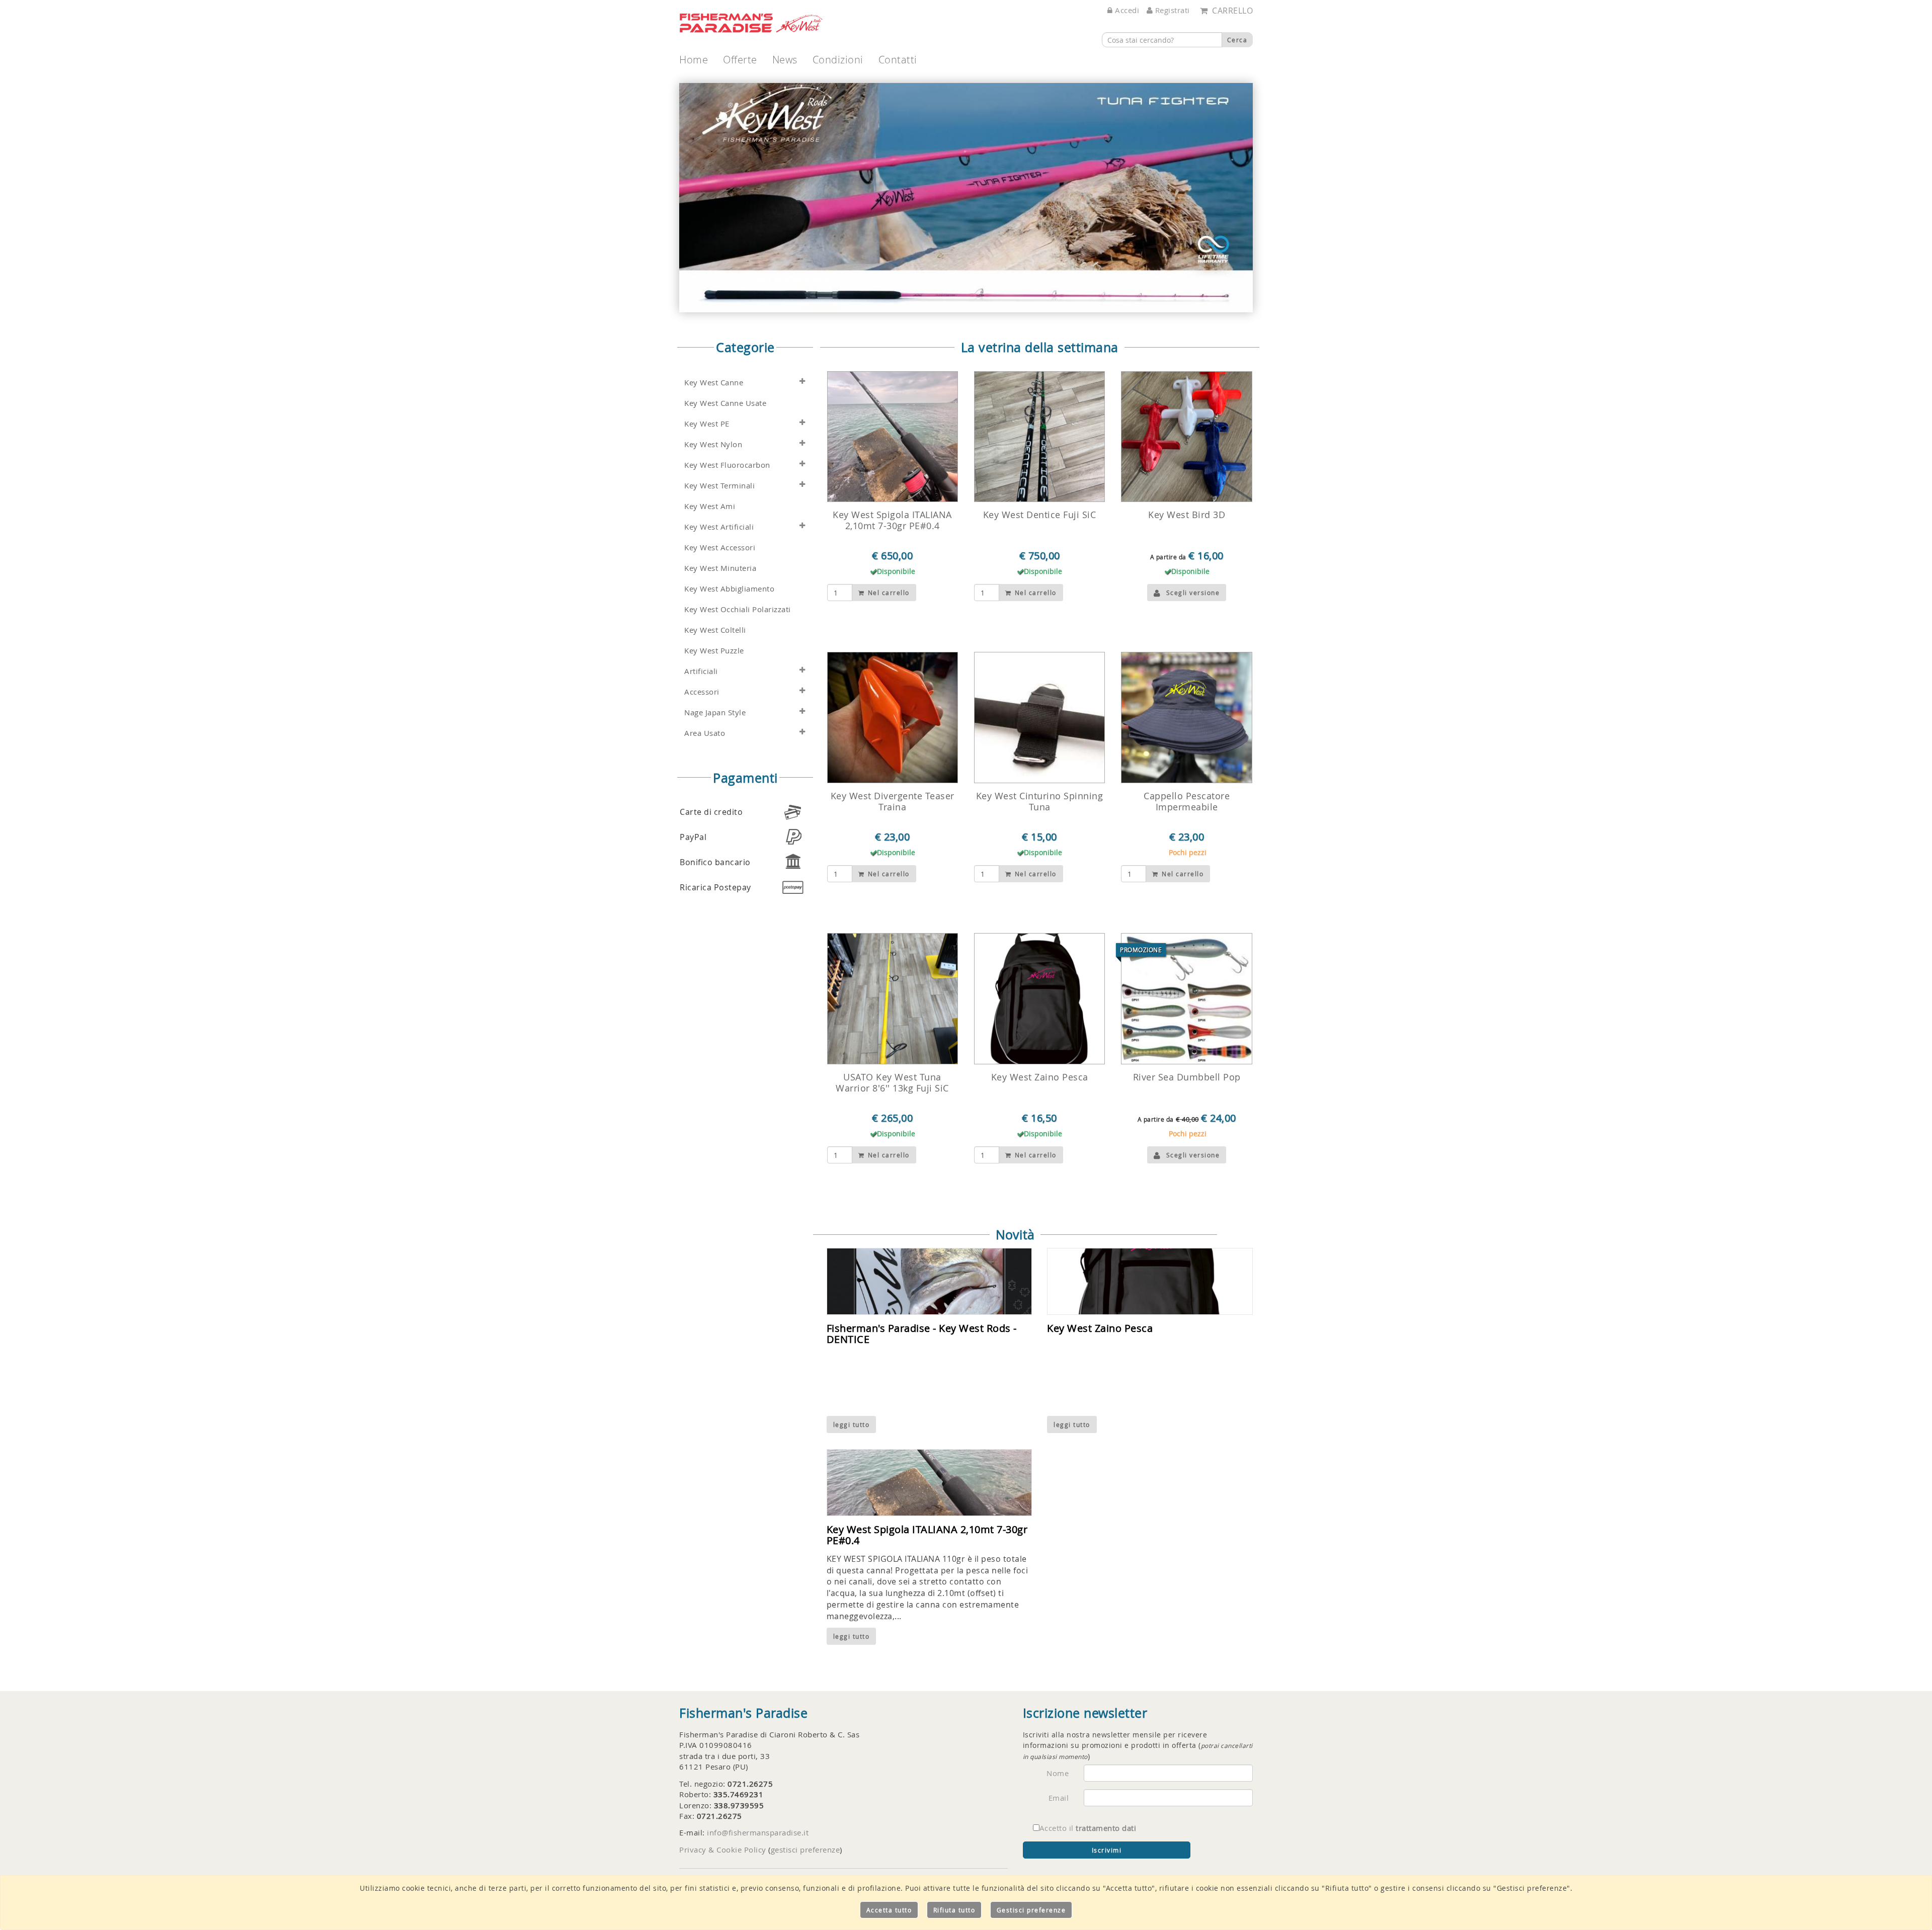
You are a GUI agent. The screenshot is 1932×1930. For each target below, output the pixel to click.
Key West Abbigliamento (729, 589)
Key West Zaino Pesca (1040, 1077)
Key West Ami (710, 506)
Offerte (740, 60)
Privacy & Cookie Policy (723, 1850)
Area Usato (705, 733)
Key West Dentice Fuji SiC (1040, 515)
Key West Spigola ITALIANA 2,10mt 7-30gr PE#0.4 (892, 520)
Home (694, 60)
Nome (1058, 1773)
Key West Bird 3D (1187, 515)
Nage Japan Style (715, 712)
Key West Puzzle (714, 651)
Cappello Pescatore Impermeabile (1187, 801)
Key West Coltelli (715, 630)
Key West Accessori (720, 548)
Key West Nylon (713, 444)
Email (1059, 1798)
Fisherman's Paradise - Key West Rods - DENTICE (922, 1334)
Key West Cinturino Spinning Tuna (1040, 801)
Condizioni (838, 60)
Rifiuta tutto (954, 1910)
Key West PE (707, 424)
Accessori (702, 692)
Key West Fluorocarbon (727, 465)
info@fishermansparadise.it (758, 1832)
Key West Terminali (719, 486)
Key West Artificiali (719, 527)
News (785, 60)
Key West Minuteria (720, 568)
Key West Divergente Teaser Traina (893, 801)
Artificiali (701, 671)
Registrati (1171, 10)
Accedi (1126, 10)
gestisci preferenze (806, 1850)
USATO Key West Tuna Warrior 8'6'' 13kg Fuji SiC (892, 1082)
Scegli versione (1193, 593)
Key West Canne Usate (725, 403)
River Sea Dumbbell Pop (1187, 1077)
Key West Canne (714, 383)
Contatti (898, 60)
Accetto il (1088, 1828)
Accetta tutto (889, 1910)
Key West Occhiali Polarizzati (738, 609)
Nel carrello (888, 593)
